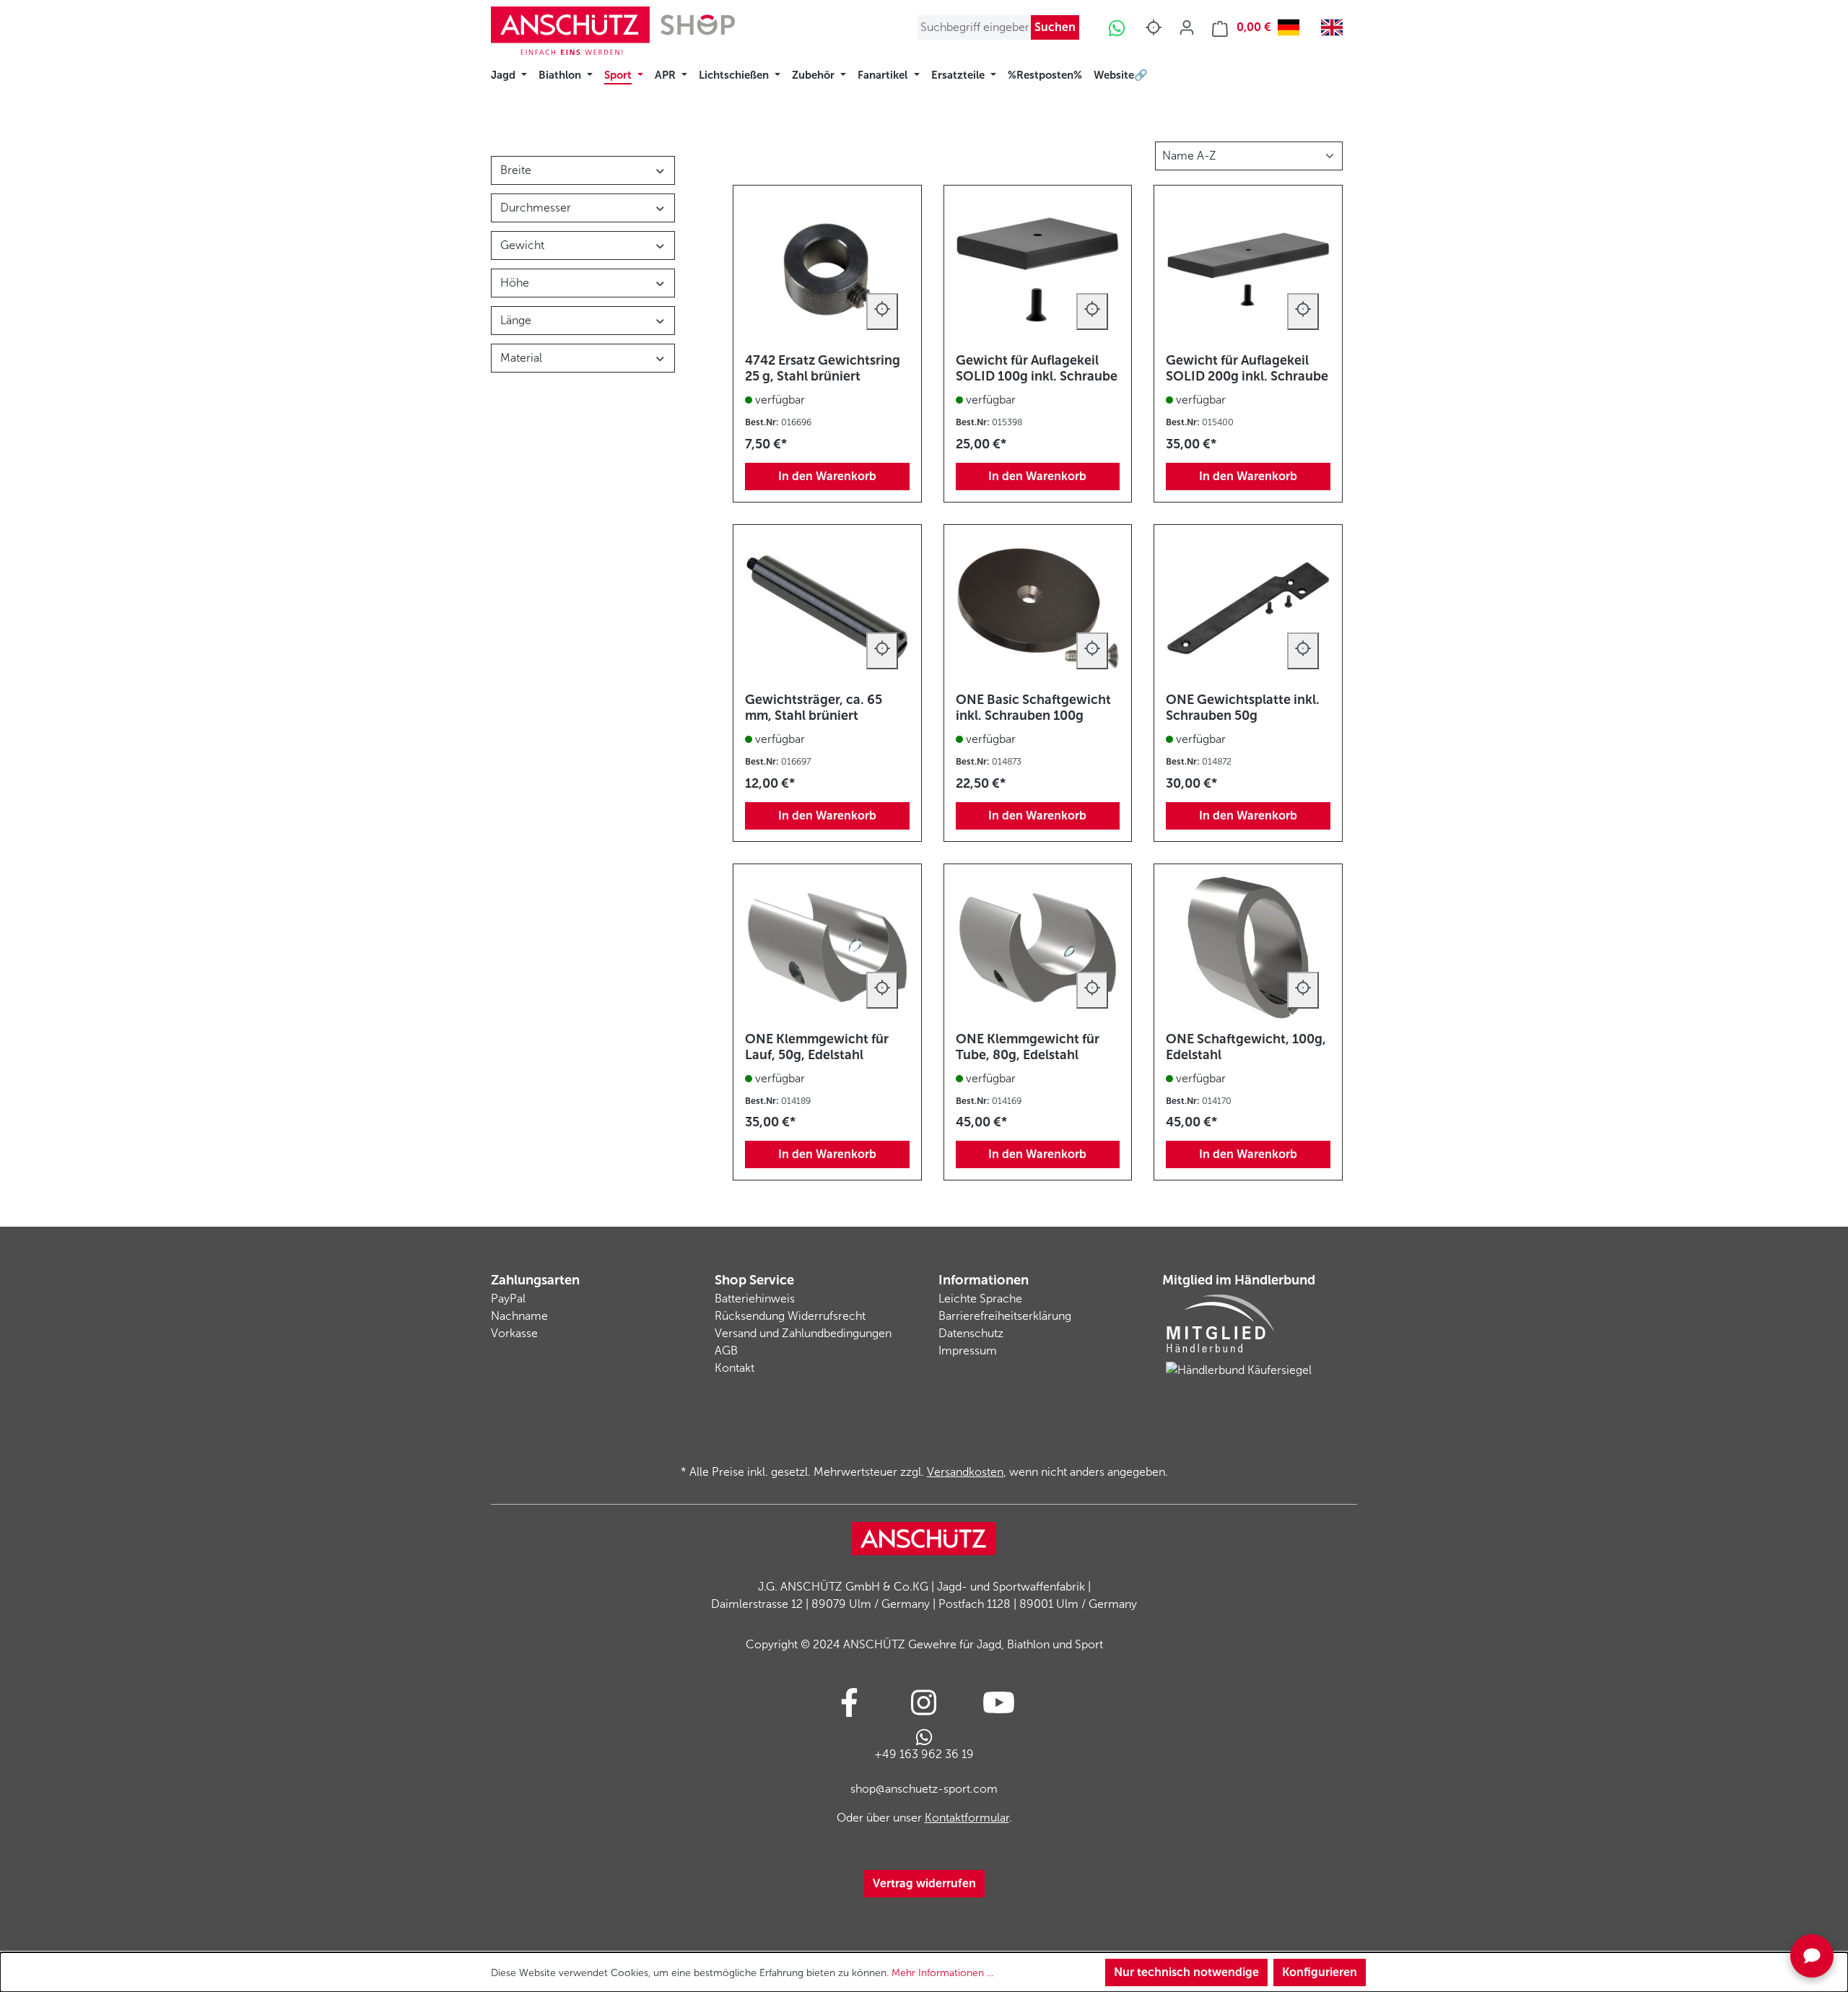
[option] (1335, 27)
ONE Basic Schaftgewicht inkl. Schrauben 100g (1033, 708)
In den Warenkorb (827, 476)
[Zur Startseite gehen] (613, 31)
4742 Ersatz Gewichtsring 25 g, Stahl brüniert (823, 368)
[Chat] (1812, 1956)
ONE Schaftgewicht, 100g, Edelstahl (1246, 1047)
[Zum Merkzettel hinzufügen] (882, 312)
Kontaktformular (967, 1818)
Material (521, 358)
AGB (726, 1351)
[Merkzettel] (1154, 27)
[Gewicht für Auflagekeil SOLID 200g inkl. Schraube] (1248, 269)
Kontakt (735, 1368)
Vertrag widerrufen (924, 1883)
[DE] (1292, 27)
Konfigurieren (1320, 1972)
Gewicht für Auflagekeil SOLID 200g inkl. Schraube (1247, 368)
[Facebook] (849, 1702)
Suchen (1055, 27)
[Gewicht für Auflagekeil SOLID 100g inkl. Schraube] (1038, 269)
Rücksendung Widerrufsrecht (790, 1316)
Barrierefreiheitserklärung (1005, 1316)
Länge (516, 320)
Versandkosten (965, 1472)
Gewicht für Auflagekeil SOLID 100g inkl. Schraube (1037, 368)
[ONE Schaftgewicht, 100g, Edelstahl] (1248, 948)
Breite (516, 170)
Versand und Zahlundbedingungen (803, 1333)
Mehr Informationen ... (942, 1973)
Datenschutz (971, 1333)
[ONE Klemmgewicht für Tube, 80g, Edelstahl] (1038, 948)
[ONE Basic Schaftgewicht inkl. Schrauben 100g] (1038, 609)
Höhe (515, 283)
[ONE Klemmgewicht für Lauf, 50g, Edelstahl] (827, 948)
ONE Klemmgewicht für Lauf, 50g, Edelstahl (817, 1047)
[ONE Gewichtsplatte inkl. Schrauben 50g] (1248, 609)
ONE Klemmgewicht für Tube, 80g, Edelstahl (1028, 1047)
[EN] (1335, 27)
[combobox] (1292, 27)
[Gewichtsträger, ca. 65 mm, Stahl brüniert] (827, 609)
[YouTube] (999, 1702)
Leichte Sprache (980, 1299)
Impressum (968, 1351)
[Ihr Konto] (1187, 27)
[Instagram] (924, 1702)
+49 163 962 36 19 (924, 1754)
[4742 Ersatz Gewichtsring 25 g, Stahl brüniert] (827, 269)
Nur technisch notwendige (1186, 1972)
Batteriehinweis (755, 1299)
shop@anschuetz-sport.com (924, 1789)
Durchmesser (536, 208)
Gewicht (522, 245)
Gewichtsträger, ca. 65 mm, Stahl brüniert (814, 708)
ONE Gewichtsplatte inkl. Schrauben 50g (1243, 708)
